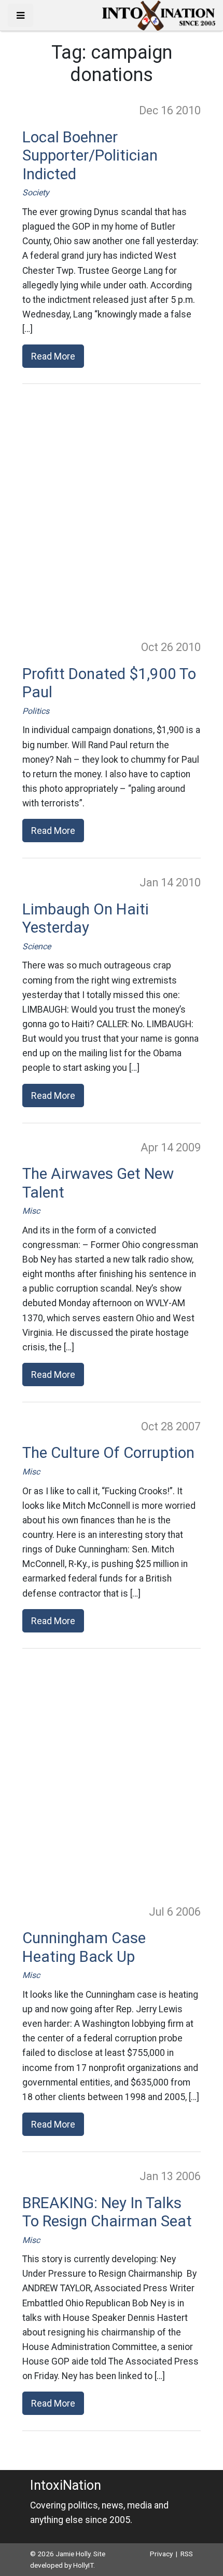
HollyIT (83, 2565)
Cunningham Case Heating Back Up (84, 1947)
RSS (187, 2554)
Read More (53, 356)
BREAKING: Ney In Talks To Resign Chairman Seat (107, 2212)
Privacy (161, 2554)
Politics (36, 711)
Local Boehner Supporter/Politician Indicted (90, 156)
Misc (31, 1211)
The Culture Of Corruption (108, 1453)
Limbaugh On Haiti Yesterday (86, 919)
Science (37, 946)
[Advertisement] (112, 511)
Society (36, 192)
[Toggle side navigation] (20, 15)
